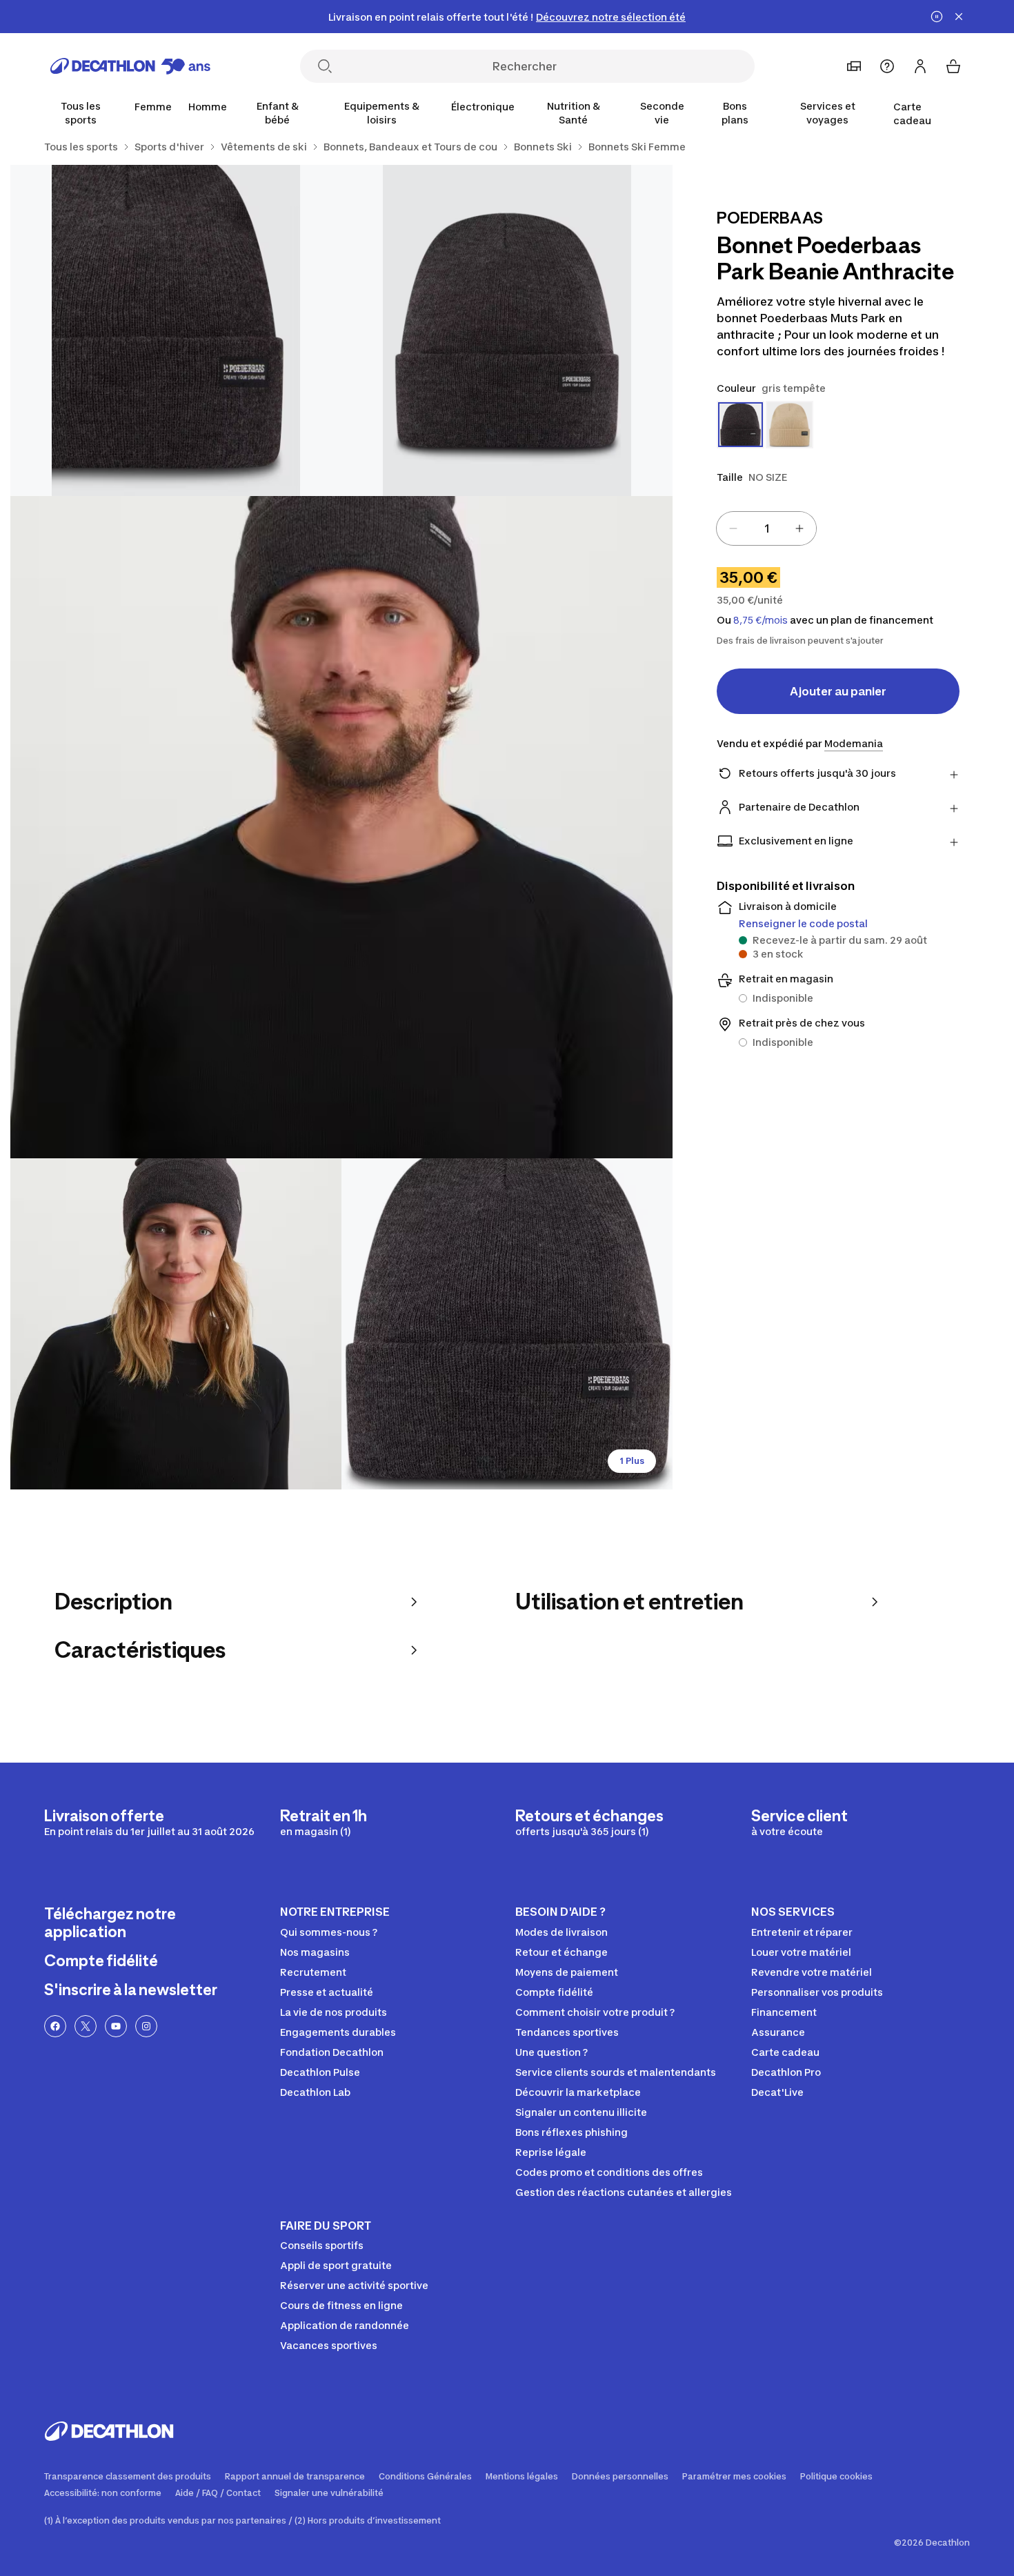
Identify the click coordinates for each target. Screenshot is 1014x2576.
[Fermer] (959, 17)
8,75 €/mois (761, 620)
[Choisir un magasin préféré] (854, 66)
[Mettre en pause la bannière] (937, 17)
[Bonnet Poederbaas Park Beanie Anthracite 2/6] (176, 330)
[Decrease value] (733, 528)
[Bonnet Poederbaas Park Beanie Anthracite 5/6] (507, 1324)
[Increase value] (799, 528)
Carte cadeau (912, 113)
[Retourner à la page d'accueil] (130, 66)
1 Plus (632, 1461)
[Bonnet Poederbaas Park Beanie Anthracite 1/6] (507, 330)
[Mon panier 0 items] (953, 66)
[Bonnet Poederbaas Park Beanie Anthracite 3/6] (341, 827)
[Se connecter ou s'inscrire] (920, 66)
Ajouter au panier (838, 691)
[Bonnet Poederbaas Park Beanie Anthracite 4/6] (176, 1324)
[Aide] (887, 66)
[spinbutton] (766, 528)
